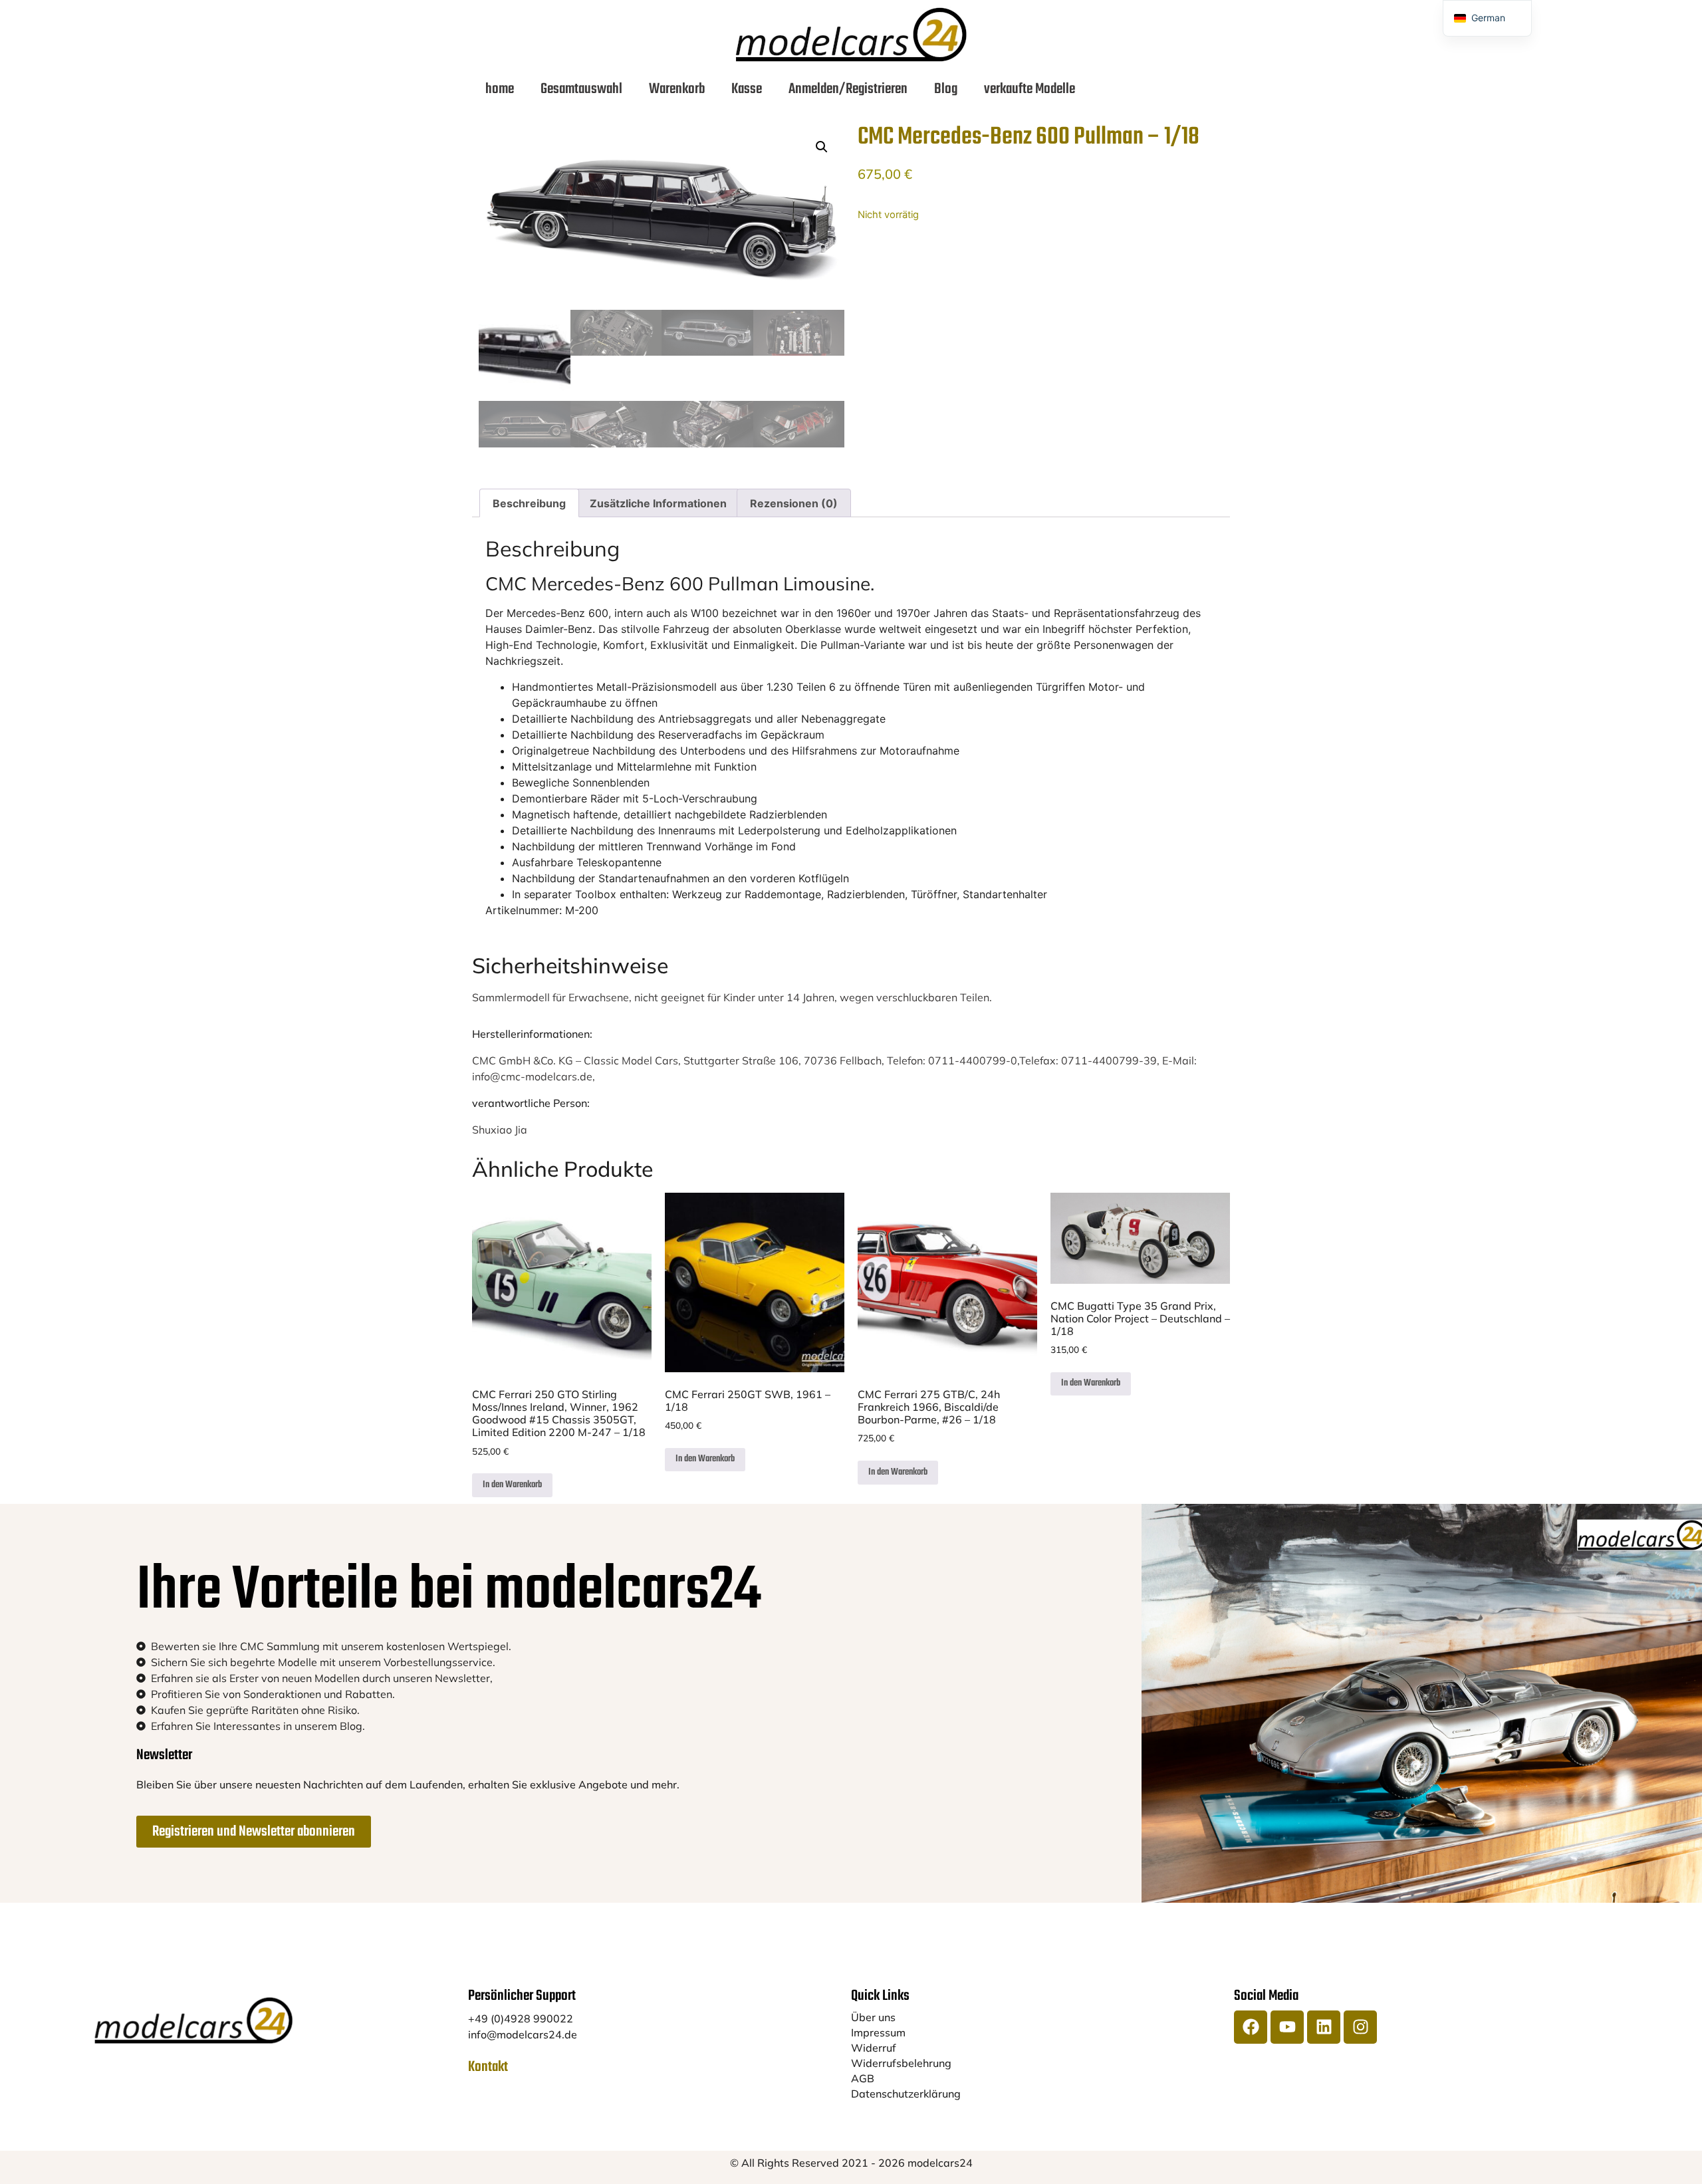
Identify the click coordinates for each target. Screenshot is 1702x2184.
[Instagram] (1360, 2027)
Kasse (747, 89)
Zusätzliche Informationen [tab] (658, 503)
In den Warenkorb (512, 1485)
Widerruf (874, 2048)
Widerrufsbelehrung (901, 2063)
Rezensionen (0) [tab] (794, 503)
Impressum (878, 2032)
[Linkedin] (1324, 2027)
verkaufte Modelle (1030, 89)
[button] (822, 147)
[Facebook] (1251, 2027)
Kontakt (488, 2067)
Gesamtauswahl (581, 89)
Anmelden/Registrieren (848, 89)
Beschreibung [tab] (529, 503)
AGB (863, 2078)
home (500, 89)
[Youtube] (1287, 2027)
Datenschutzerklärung (906, 2094)
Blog (946, 89)
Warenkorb (677, 89)
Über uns (873, 2017)
